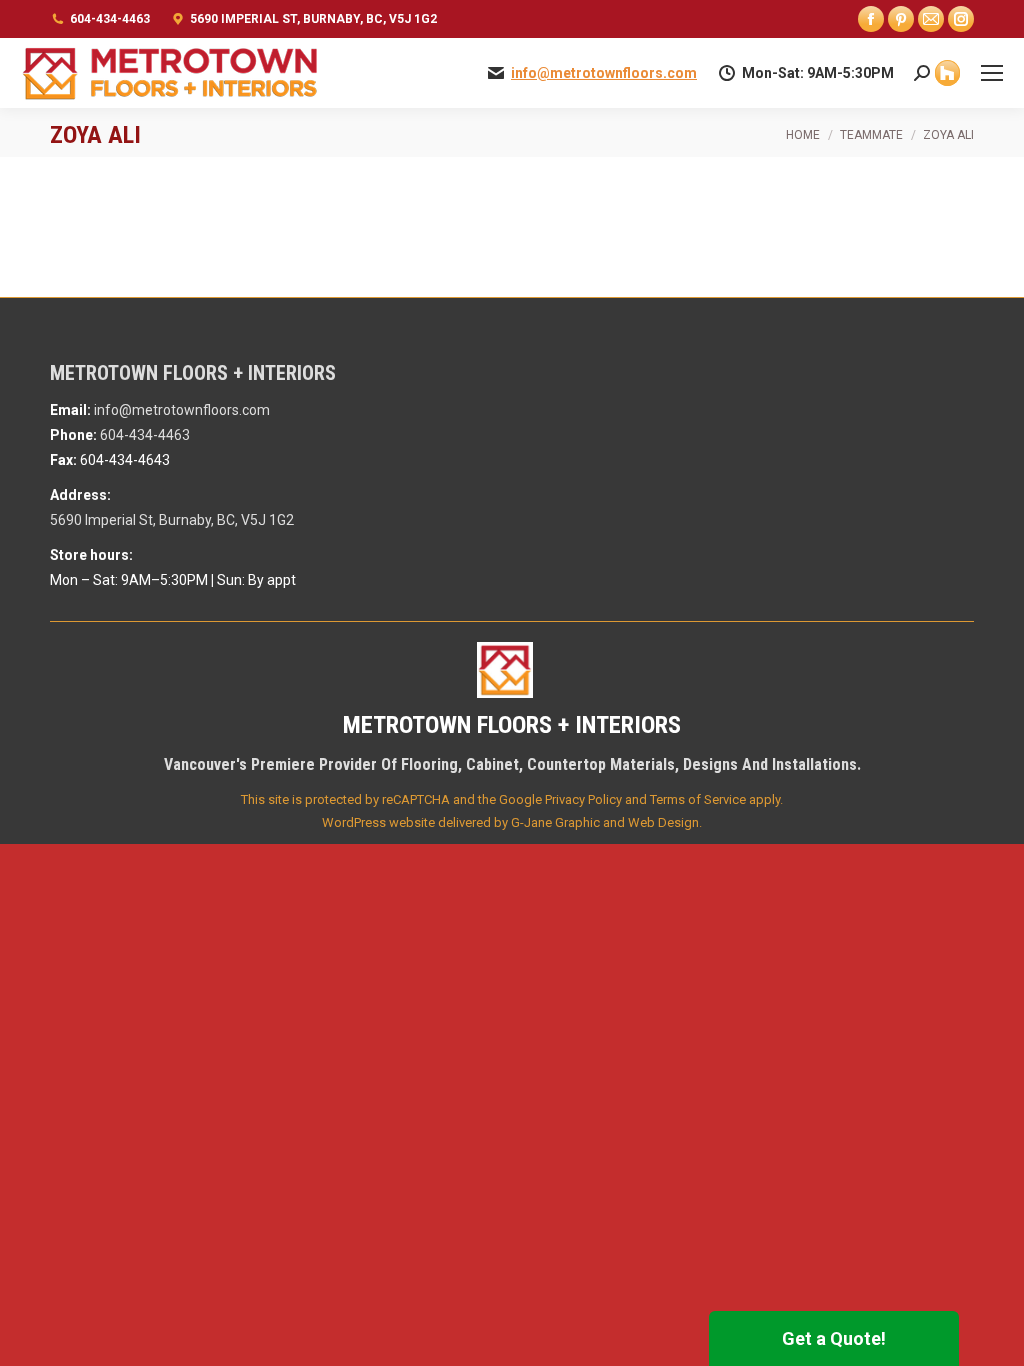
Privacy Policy (583, 799)
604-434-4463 (110, 19)
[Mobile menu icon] (992, 73)
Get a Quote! (834, 1338)
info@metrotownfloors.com (604, 73)
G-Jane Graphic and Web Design (605, 822)
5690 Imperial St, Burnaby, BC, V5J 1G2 (313, 19)
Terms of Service (698, 799)
